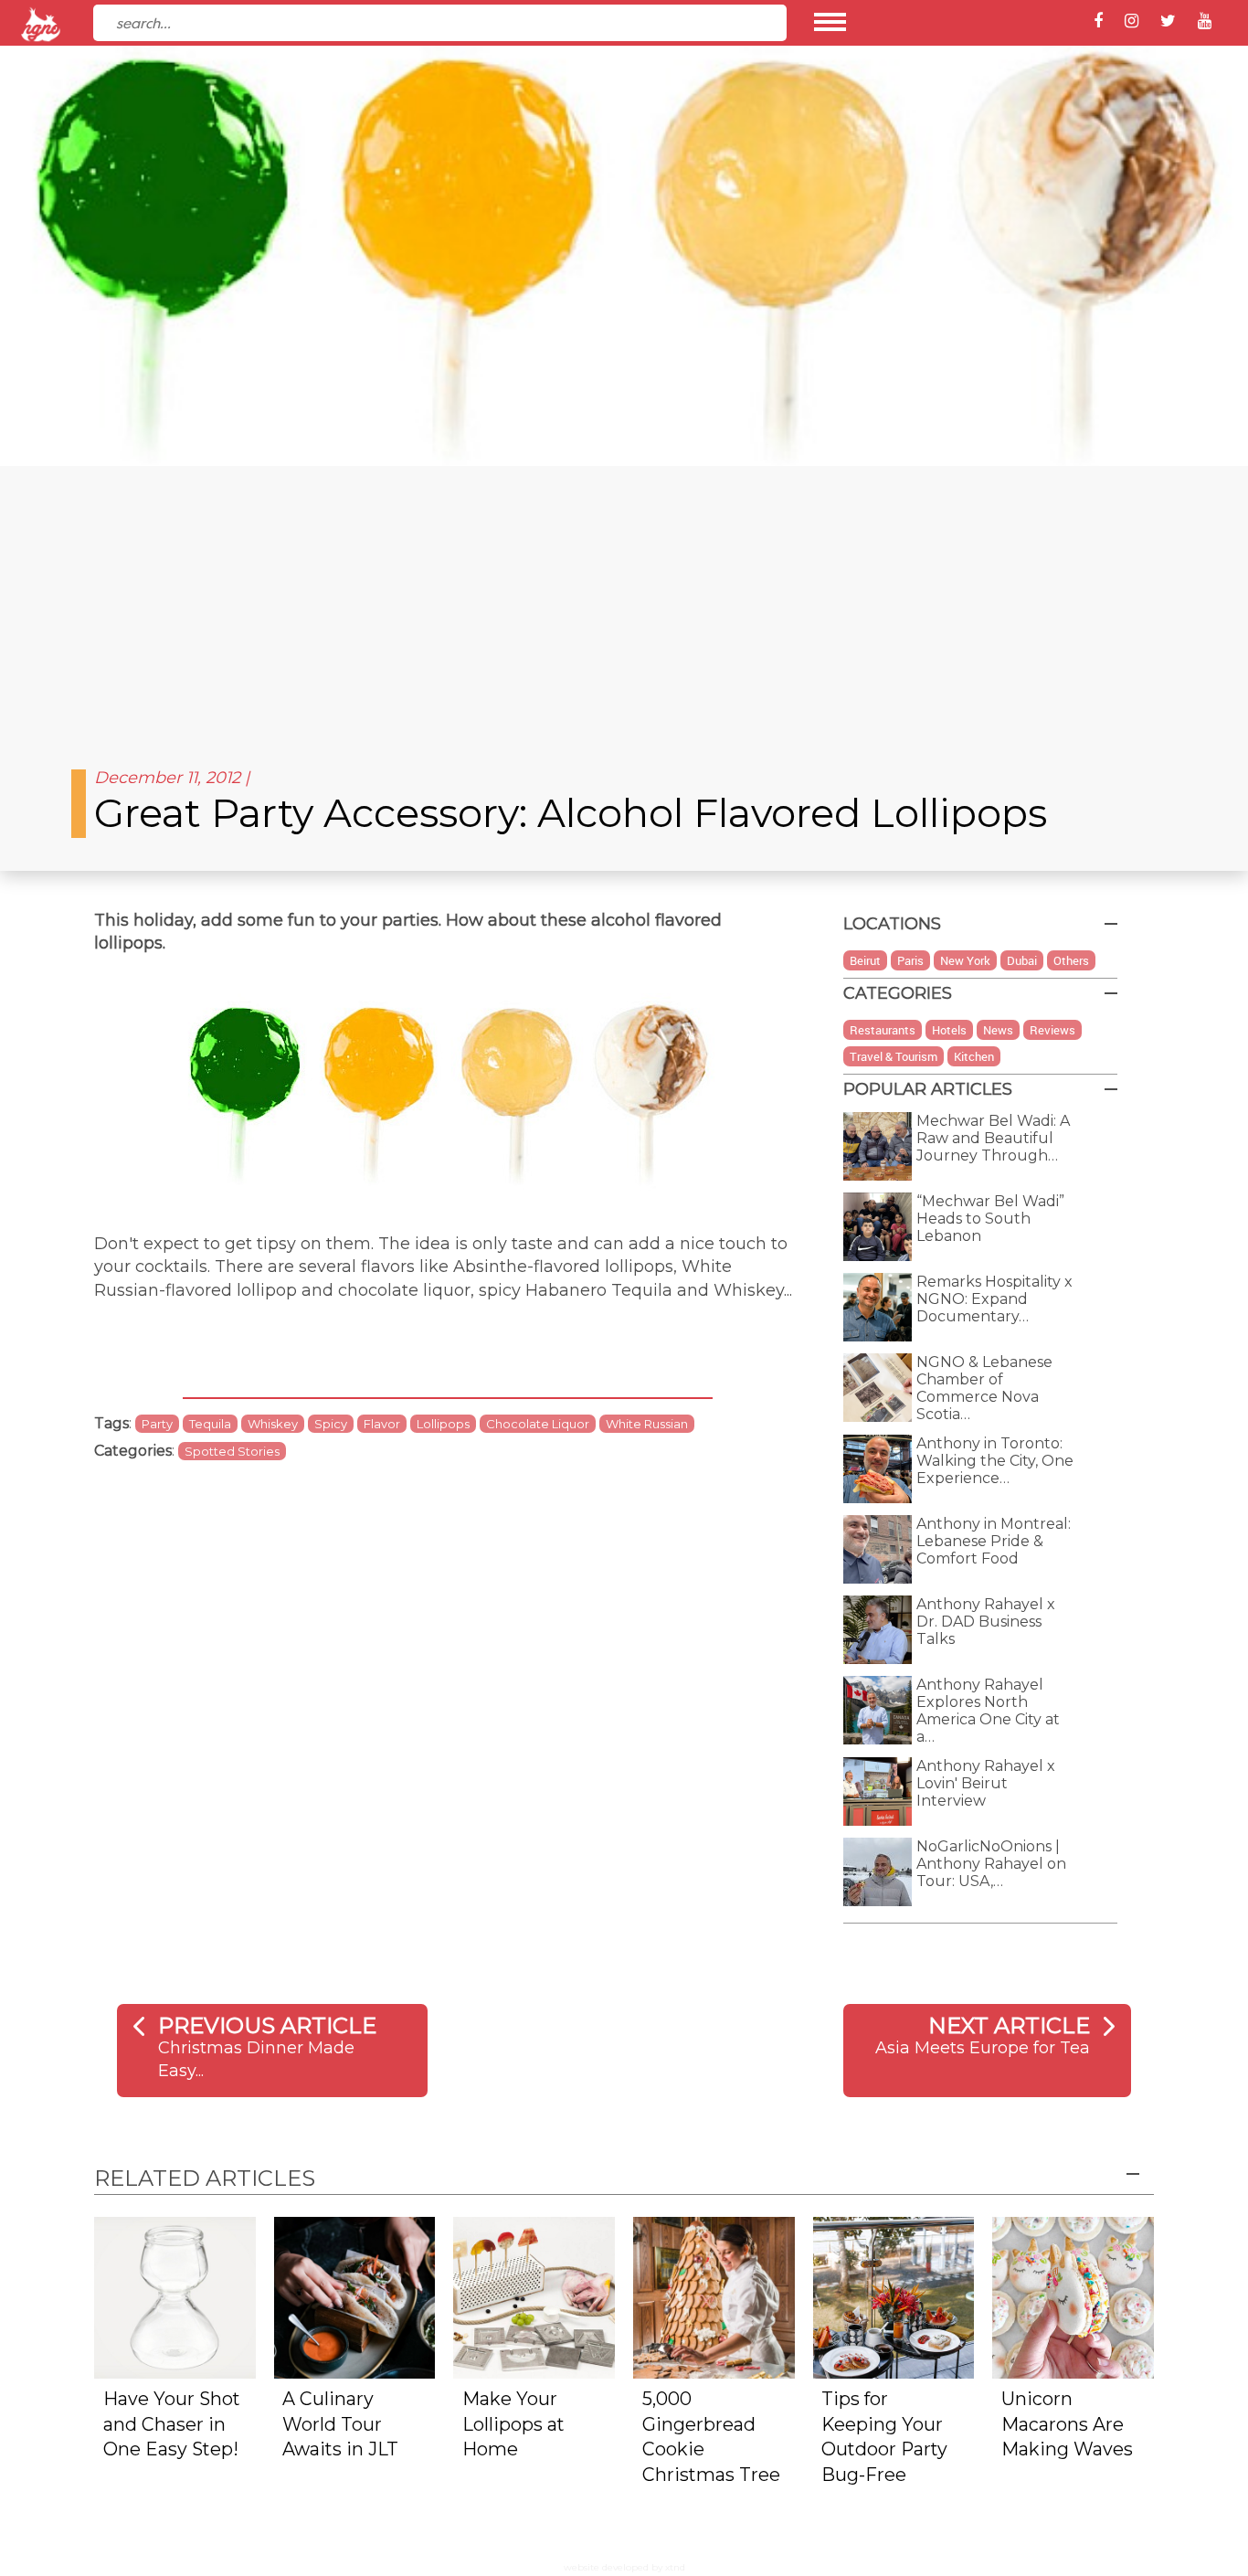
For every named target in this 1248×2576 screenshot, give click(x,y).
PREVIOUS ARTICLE (267, 2025)
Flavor (382, 1424)
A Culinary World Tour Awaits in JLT (340, 2424)
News (998, 1030)
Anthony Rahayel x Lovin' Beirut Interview (986, 1783)
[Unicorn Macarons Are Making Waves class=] (1073, 2296)
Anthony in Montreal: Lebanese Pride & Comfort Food (994, 1541)
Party (157, 1424)
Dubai (1022, 960)
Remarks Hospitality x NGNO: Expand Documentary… (994, 1299)
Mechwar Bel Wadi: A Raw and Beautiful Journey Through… (993, 1138)
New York (965, 960)
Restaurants (883, 1030)
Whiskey (273, 1424)
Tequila (210, 1424)
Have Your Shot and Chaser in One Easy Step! (172, 2424)
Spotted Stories (232, 1451)
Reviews (1052, 1030)
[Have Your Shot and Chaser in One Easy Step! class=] (175, 2296)
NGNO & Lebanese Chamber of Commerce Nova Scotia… (984, 1388)
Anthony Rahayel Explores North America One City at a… (988, 1711)
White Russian (647, 1424)
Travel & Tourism (894, 1056)
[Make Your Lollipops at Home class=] (534, 2296)
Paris (910, 960)
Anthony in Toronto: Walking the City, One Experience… (995, 1461)
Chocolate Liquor (538, 1424)
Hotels (949, 1030)
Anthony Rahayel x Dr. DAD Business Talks (986, 1622)
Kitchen (974, 1056)
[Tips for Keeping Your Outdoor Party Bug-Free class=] (894, 2296)
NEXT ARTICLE (1009, 2025)
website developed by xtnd (624, 2567)
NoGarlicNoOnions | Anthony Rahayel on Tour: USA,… (991, 1864)
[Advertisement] (624, 603)
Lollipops (443, 1424)
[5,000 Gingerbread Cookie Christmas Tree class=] (714, 2296)
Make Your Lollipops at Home (513, 2424)
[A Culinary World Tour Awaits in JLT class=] (355, 2296)
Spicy (331, 1424)
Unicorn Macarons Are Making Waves (1067, 2424)
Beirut (865, 960)
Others (1071, 960)
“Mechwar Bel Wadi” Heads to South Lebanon (990, 1219)
